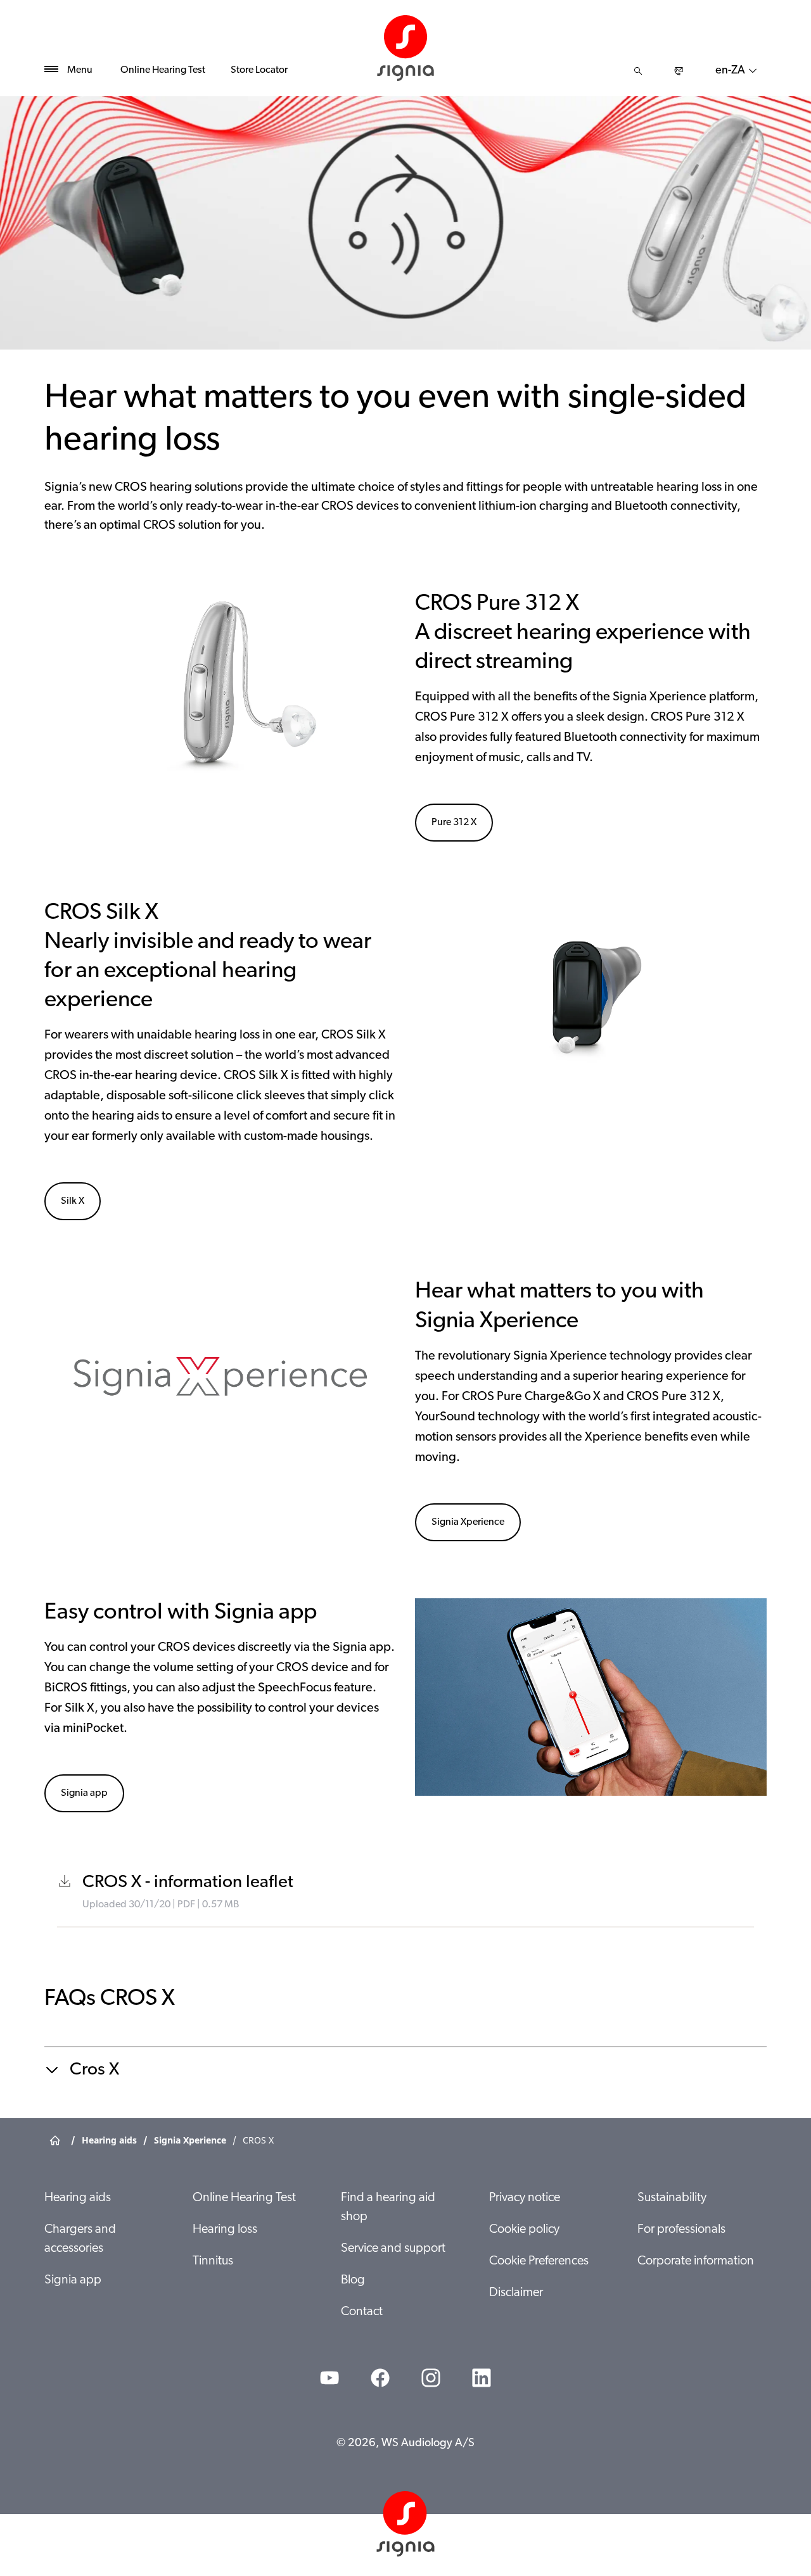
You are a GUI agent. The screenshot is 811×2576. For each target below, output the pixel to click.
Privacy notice (525, 2198)
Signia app (84, 1793)
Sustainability (672, 2198)
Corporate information (696, 2261)
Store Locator (259, 70)
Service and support (393, 2249)
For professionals (681, 2230)
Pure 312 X (454, 823)
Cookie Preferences (539, 2261)
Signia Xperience (468, 1522)
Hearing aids (78, 2198)
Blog (353, 2280)
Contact (362, 2312)
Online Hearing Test (163, 70)
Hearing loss (225, 2230)
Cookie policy (524, 2230)
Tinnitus (213, 2261)
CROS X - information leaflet (188, 1883)
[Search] (638, 71)
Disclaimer (516, 2293)
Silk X (73, 1201)
